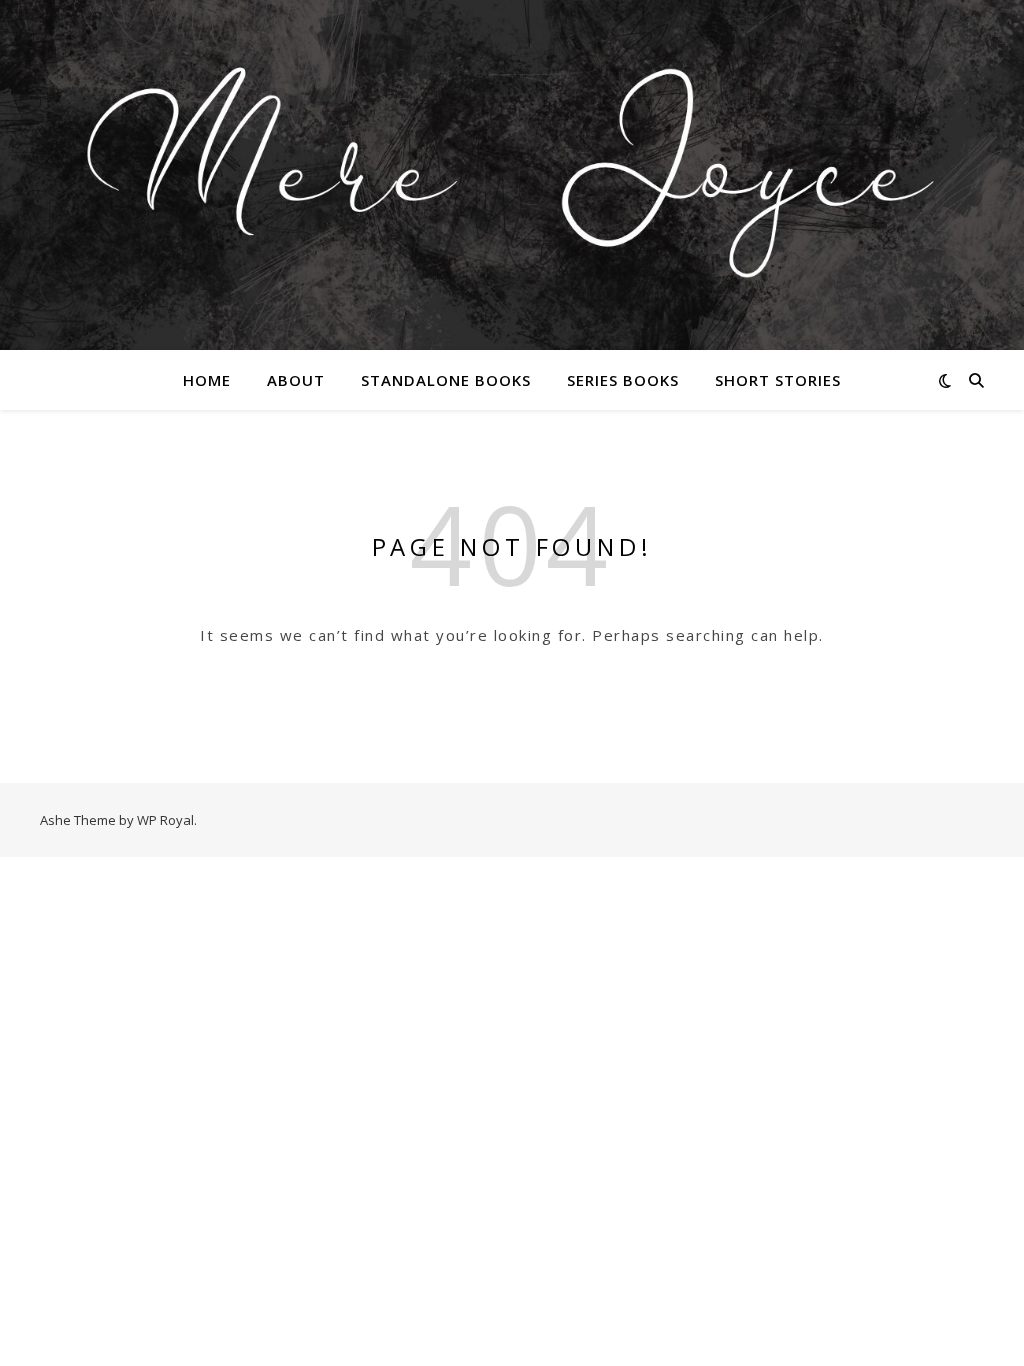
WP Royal (165, 820)
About (296, 380)
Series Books (623, 380)
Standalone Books (446, 380)
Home (207, 380)
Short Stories (778, 380)
